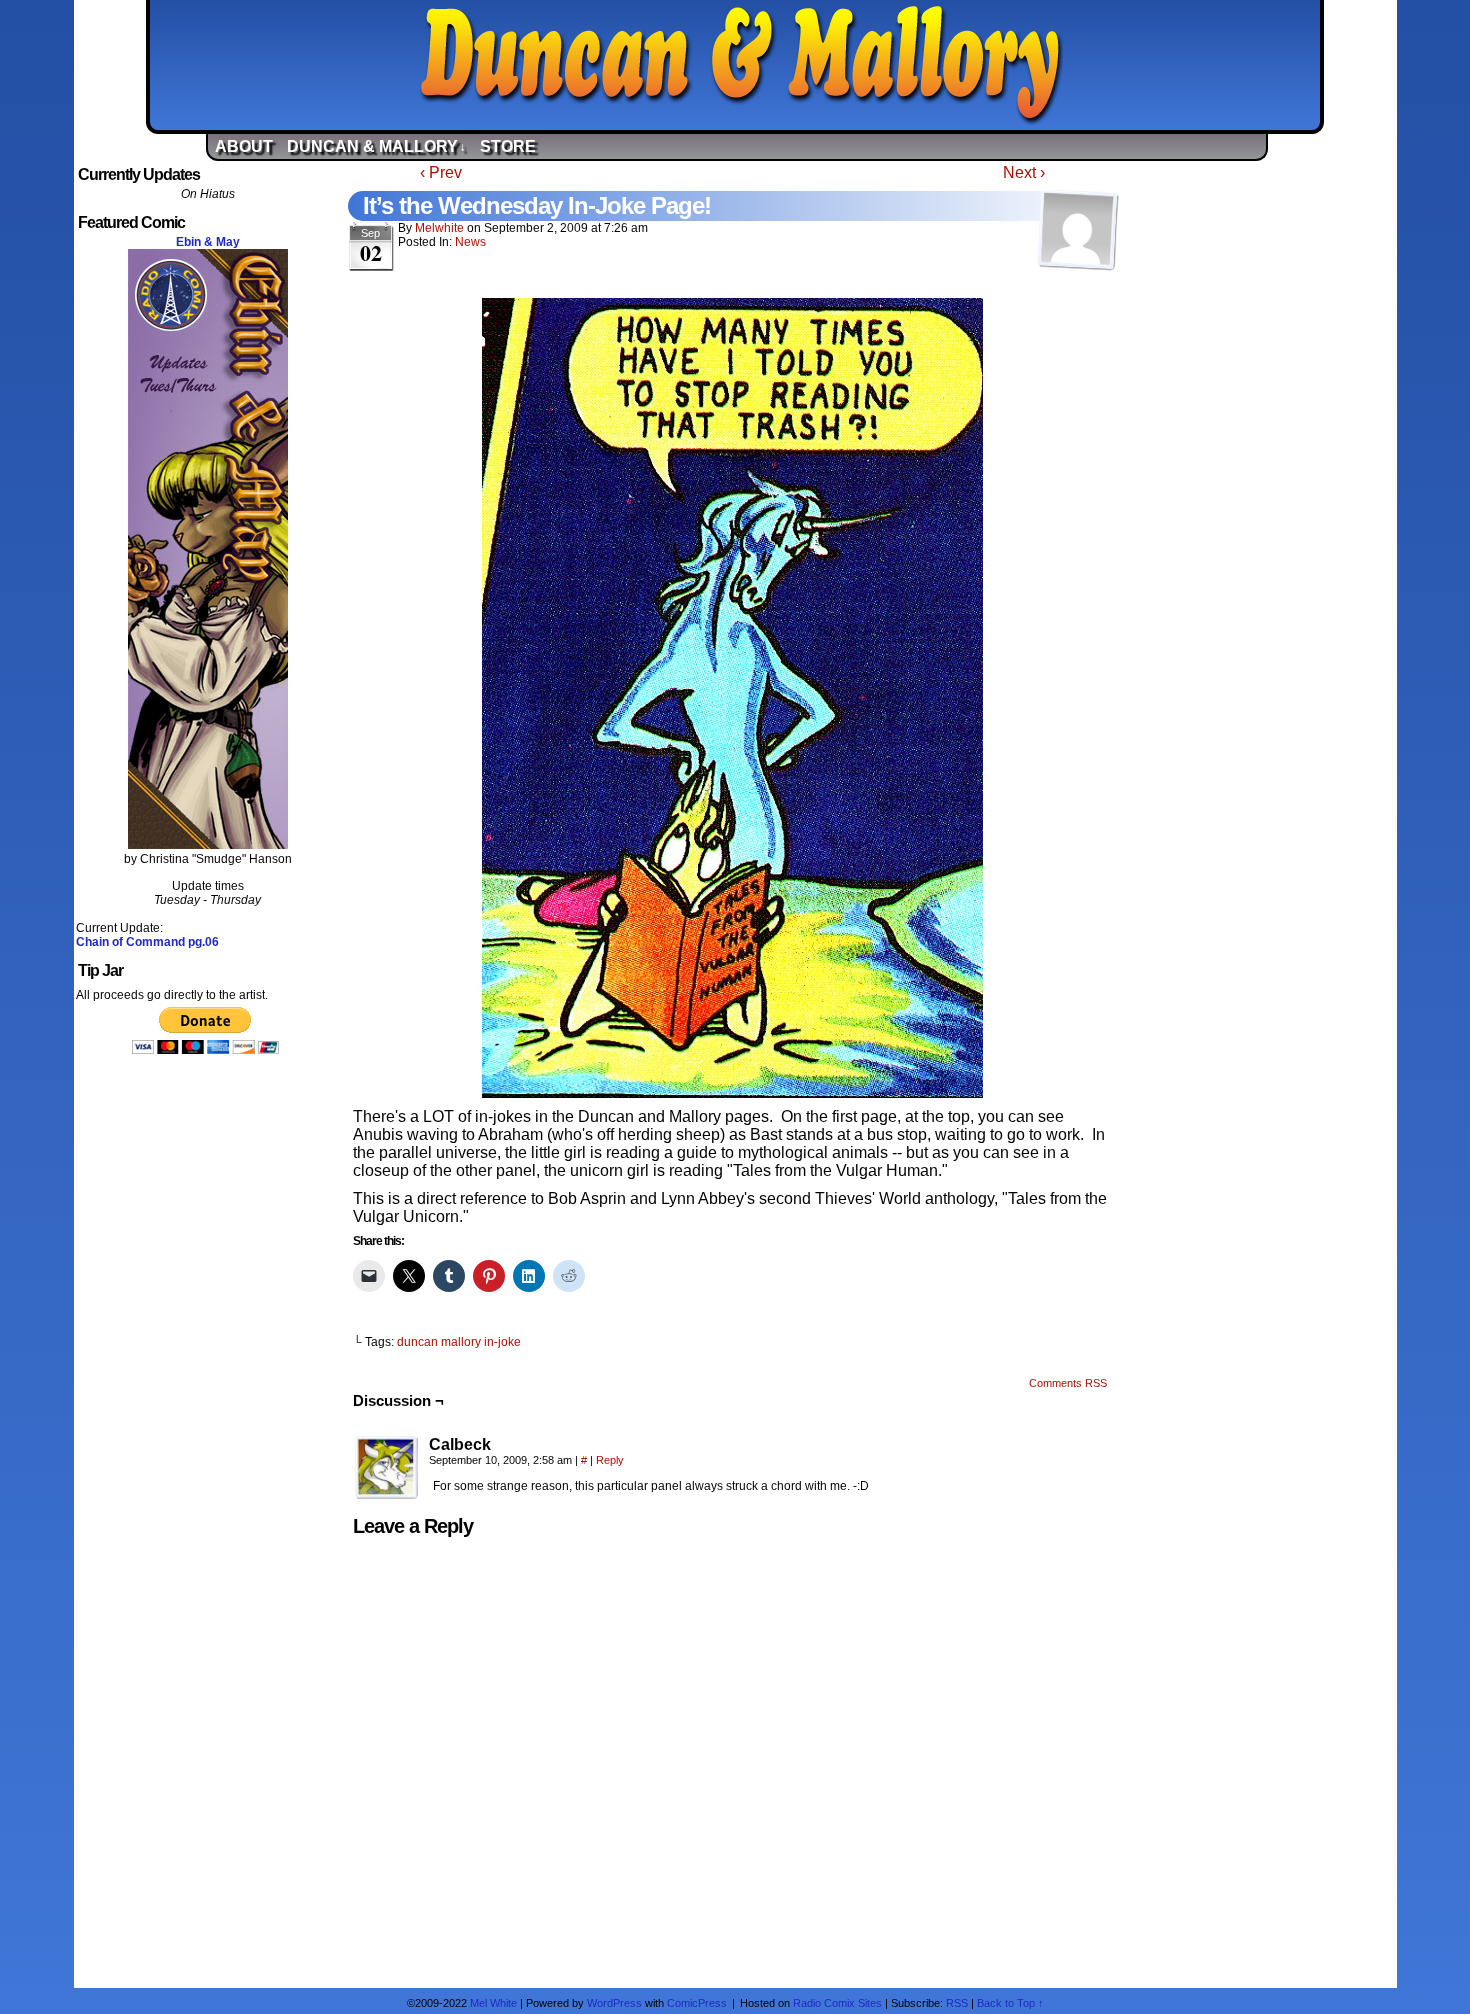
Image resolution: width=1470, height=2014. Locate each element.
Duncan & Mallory (740, 65)
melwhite (439, 228)
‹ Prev (441, 172)
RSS (957, 2003)
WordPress (614, 2003)
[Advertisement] (1262, 463)
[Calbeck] (387, 1468)
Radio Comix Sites (837, 2003)
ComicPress (697, 2003)
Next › (1024, 172)
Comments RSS (1068, 1383)
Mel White (493, 2003)
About (244, 146)
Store (508, 146)
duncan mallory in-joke (459, 1342)
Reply (610, 1460)
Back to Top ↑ (1010, 2003)
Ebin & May (208, 242)
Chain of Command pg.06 (147, 942)
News (470, 242)
